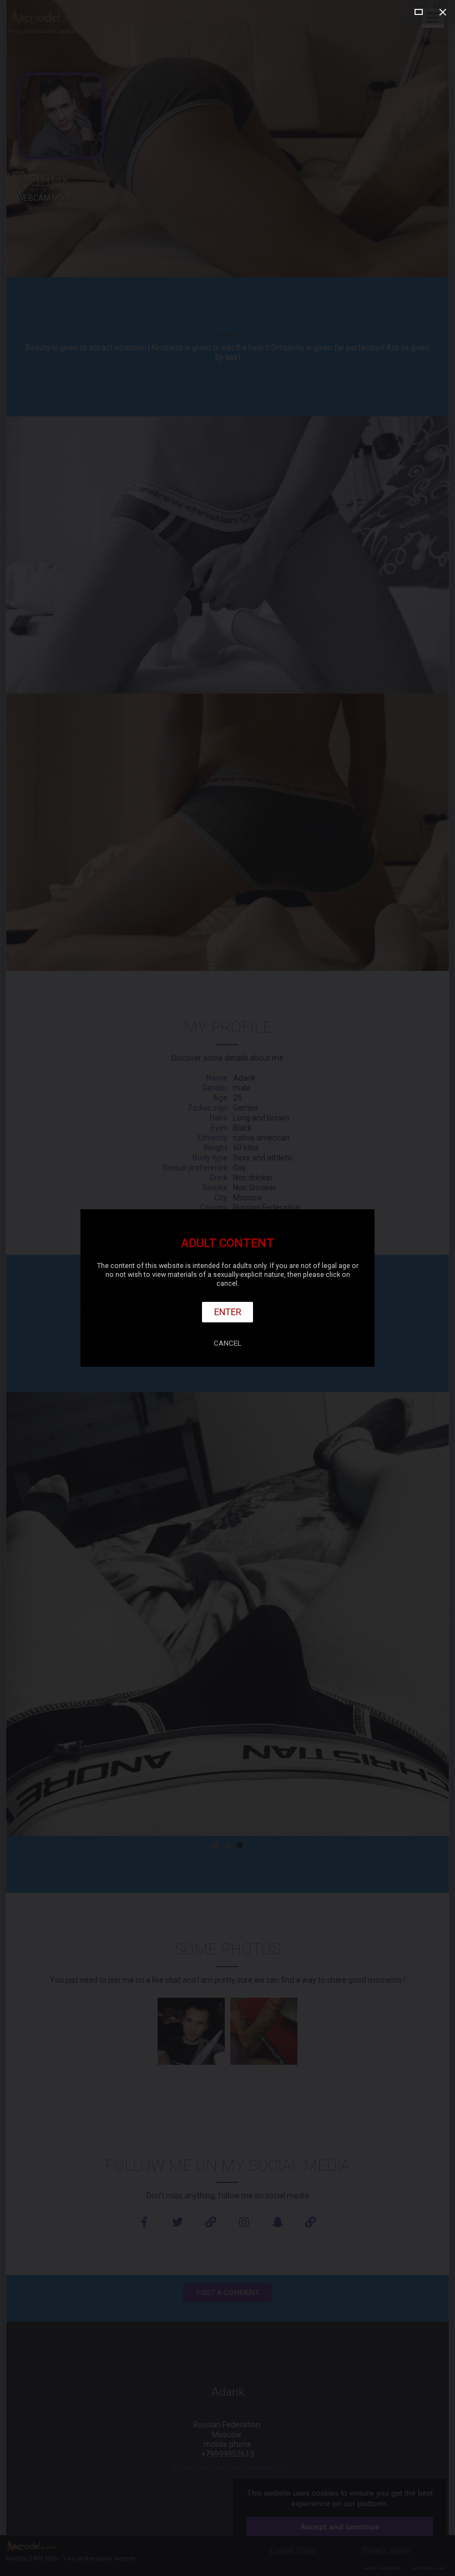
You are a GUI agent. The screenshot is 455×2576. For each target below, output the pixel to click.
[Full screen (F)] (418, 12)
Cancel (228, 1343)
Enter (228, 1312)
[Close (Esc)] (443, 12)
